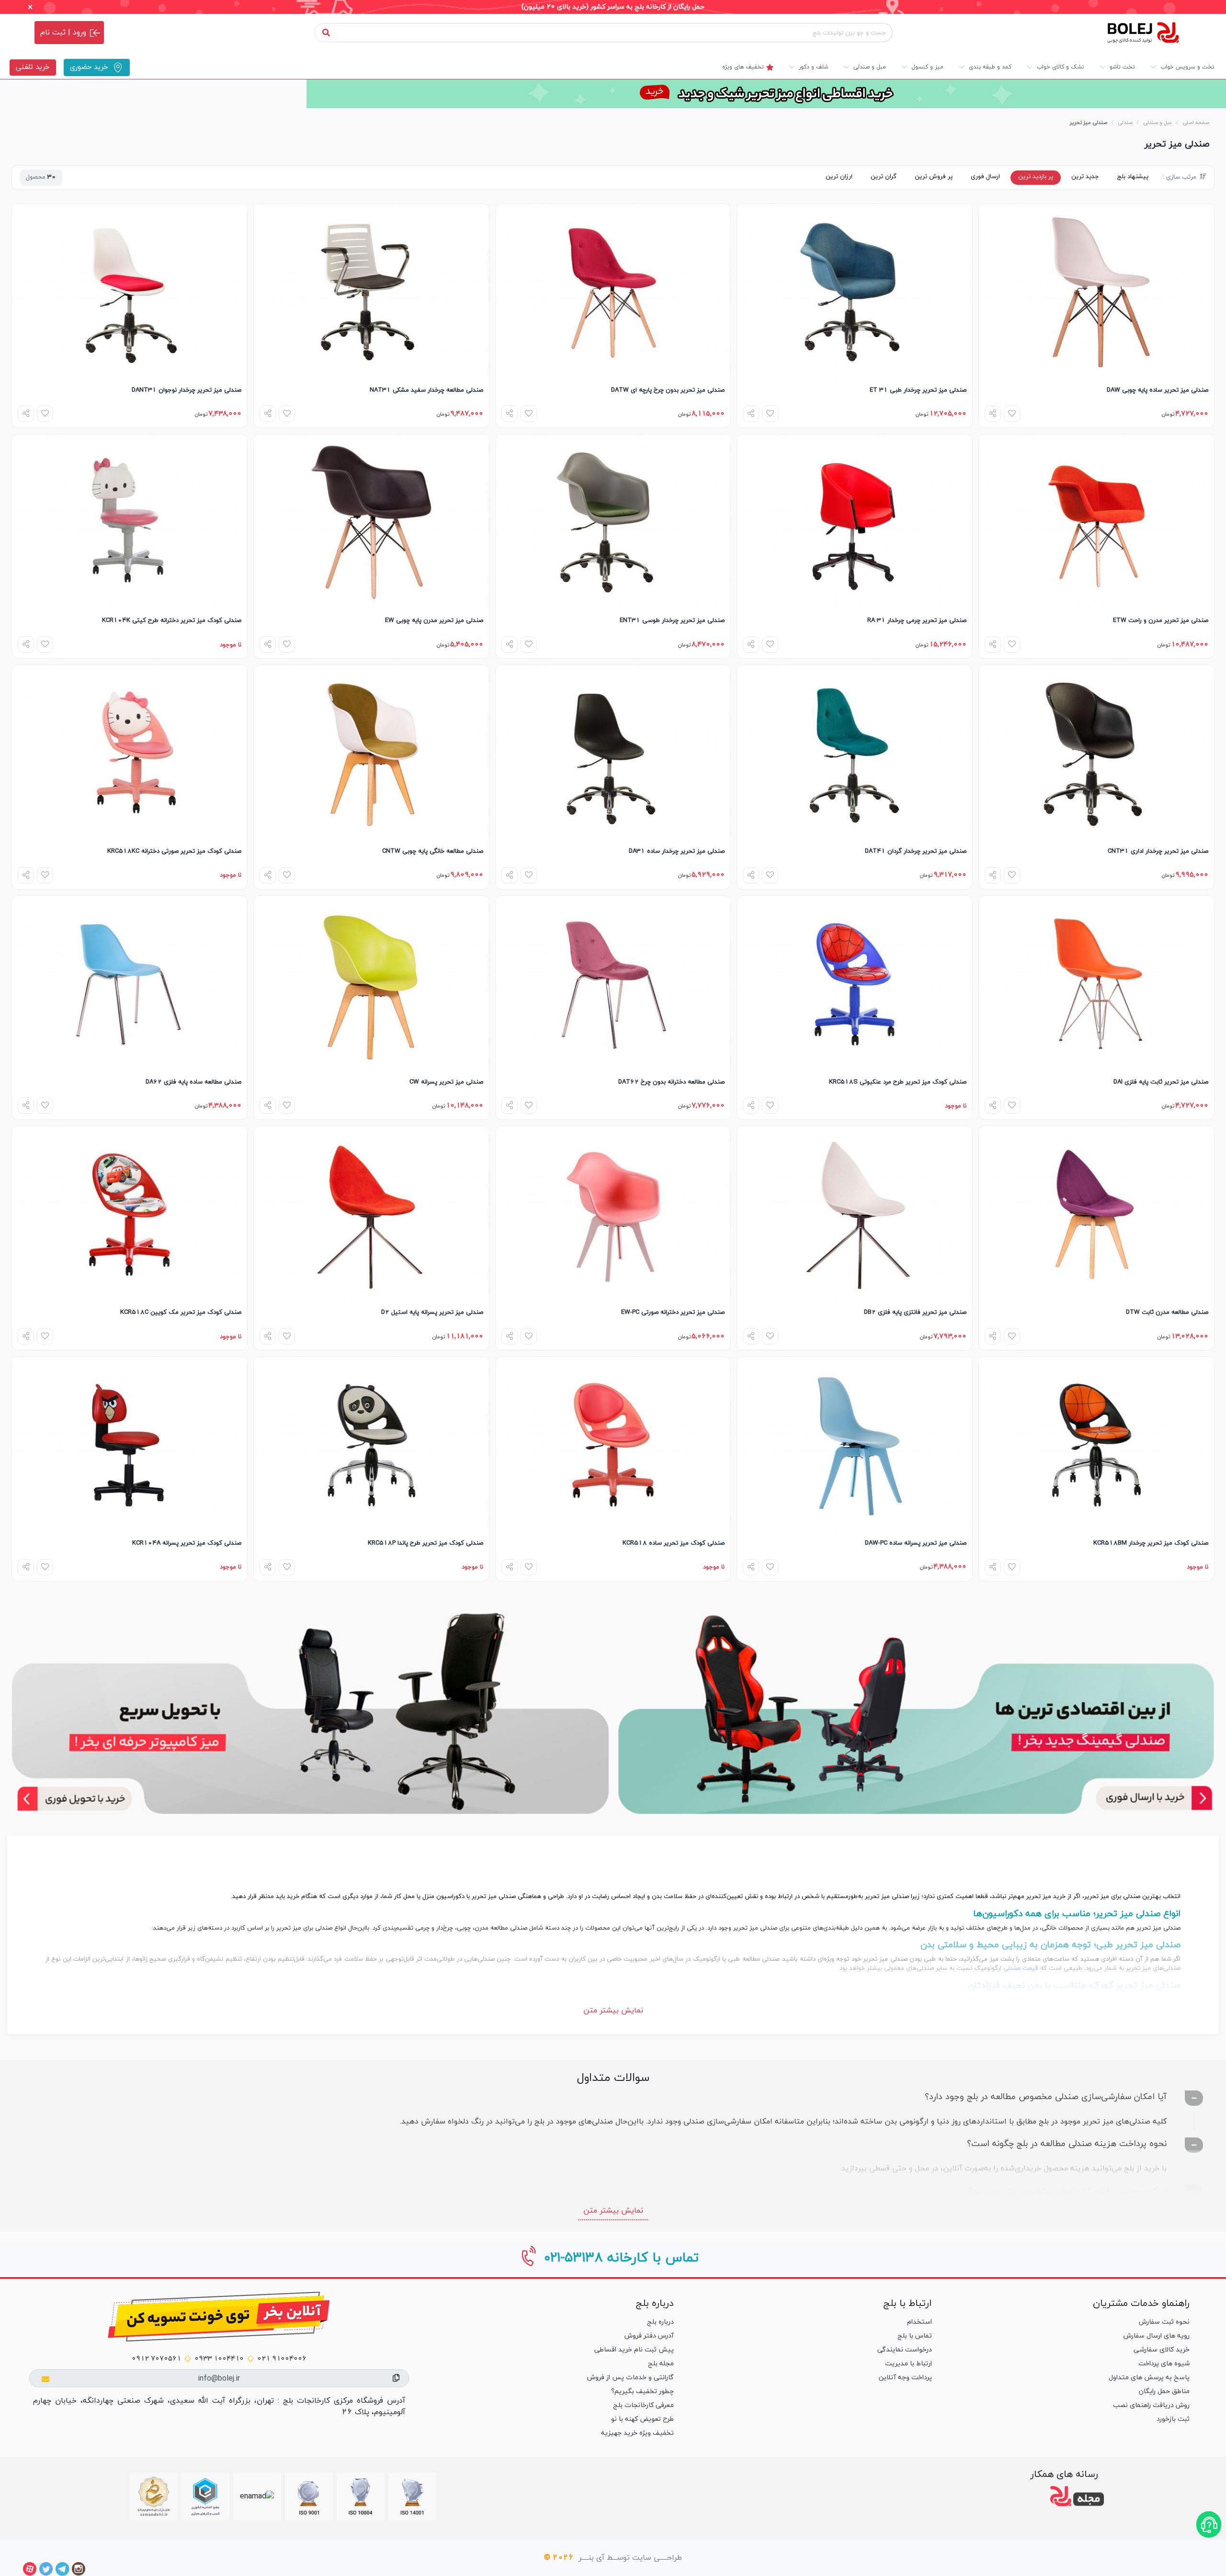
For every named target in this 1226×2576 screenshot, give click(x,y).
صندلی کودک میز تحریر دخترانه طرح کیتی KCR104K (172, 621)
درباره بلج (660, 2322)
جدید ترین (1085, 177)
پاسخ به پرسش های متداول (1149, 2378)
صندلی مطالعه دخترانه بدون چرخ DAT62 (671, 1082)
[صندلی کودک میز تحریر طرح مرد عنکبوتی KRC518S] (855, 984)
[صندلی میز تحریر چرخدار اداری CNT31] (1096, 753)
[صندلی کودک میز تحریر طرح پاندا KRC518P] (371, 1445)
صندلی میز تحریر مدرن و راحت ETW (1161, 621)
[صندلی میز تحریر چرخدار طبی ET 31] (855, 292)
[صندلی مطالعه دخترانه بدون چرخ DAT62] (613, 984)
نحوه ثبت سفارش (1164, 2322)
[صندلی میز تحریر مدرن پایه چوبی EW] (371, 522)
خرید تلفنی (33, 67)
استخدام (919, 2322)
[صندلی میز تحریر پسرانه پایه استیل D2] (371, 1214)
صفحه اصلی (1196, 123)
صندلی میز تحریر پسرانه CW (446, 1082)
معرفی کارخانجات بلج (643, 2405)
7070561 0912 (156, 2359)
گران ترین (884, 177)
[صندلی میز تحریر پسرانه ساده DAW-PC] (855, 1445)
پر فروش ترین (934, 177)
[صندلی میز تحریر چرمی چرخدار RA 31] (855, 522)
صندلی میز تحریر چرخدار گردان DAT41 (916, 851)
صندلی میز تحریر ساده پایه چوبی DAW (1158, 390)
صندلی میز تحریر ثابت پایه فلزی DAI (1161, 1082)
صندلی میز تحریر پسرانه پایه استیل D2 (432, 1312)
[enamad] (257, 2497)
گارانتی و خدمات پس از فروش (630, 2378)
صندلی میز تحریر (1089, 123)
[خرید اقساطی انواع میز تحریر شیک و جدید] (613, 94)
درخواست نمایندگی (904, 2350)
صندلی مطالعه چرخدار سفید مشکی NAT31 (426, 390)
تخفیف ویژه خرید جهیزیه (637, 2433)
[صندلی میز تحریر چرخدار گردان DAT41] (855, 753)
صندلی (1125, 123)
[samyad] (154, 2497)
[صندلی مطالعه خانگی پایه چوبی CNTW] (371, 753)
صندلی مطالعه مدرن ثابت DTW (1167, 1312)
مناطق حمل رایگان (1164, 2391)
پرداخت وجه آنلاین (905, 2378)
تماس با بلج (914, 2336)
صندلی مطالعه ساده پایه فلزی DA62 (193, 1082)
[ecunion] (205, 2497)
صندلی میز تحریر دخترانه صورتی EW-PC (673, 1312)
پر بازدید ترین (1036, 177)
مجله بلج (661, 2364)
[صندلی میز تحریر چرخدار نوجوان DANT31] (130, 292)
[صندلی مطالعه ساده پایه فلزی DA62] (130, 984)
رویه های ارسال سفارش (1157, 2336)
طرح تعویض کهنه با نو (642, 2419)
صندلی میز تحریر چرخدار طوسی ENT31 (672, 621)
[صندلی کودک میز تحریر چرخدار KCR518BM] (1096, 1445)
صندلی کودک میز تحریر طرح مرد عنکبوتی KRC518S (898, 1082)
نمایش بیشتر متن (613, 2011)
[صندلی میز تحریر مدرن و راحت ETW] (1096, 522)
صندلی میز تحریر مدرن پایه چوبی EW (434, 621)
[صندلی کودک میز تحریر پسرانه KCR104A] (130, 1445)
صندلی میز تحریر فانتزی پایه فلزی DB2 (915, 1312)
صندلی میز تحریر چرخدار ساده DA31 (677, 851)
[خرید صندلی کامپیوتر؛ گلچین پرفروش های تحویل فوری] (310, 1713)
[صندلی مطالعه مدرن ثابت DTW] (1096, 1214)
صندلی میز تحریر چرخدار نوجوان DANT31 (187, 390)
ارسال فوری (985, 177)
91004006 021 (282, 2359)
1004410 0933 (219, 2359)
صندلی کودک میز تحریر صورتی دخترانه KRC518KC (174, 851)
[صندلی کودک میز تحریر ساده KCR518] (613, 1445)
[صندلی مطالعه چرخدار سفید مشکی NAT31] (371, 292)
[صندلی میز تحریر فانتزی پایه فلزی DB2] (855, 1214)
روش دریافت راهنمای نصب (1151, 2405)
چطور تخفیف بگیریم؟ (642, 2391)
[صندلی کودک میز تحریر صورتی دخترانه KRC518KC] (130, 753)
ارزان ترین (839, 177)
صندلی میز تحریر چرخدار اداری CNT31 (1158, 851)
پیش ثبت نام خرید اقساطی (634, 2350)
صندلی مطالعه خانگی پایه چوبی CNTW (433, 851)
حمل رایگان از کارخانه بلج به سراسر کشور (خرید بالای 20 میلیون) (613, 7)
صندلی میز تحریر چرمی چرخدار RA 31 (917, 621)
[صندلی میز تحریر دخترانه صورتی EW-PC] (613, 1214)
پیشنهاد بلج (1133, 177)
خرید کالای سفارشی (1162, 2350)
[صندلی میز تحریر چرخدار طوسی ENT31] (613, 522)
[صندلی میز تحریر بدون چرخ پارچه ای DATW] (613, 292)
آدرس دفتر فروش (649, 2336)
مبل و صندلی (1158, 123)
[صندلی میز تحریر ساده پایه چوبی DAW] (1096, 292)
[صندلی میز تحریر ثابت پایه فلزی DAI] (1096, 984)
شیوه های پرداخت (1164, 2364)
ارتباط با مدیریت (908, 2364)
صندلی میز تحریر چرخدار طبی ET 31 (918, 390)
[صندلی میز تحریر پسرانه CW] (371, 984)
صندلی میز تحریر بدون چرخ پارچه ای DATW (668, 390)
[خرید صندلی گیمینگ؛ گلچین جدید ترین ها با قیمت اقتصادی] (916, 1713)
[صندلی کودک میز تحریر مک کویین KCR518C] (130, 1214)
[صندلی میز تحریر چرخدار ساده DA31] (613, 753)
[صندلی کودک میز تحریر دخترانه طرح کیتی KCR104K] (130, 522)
